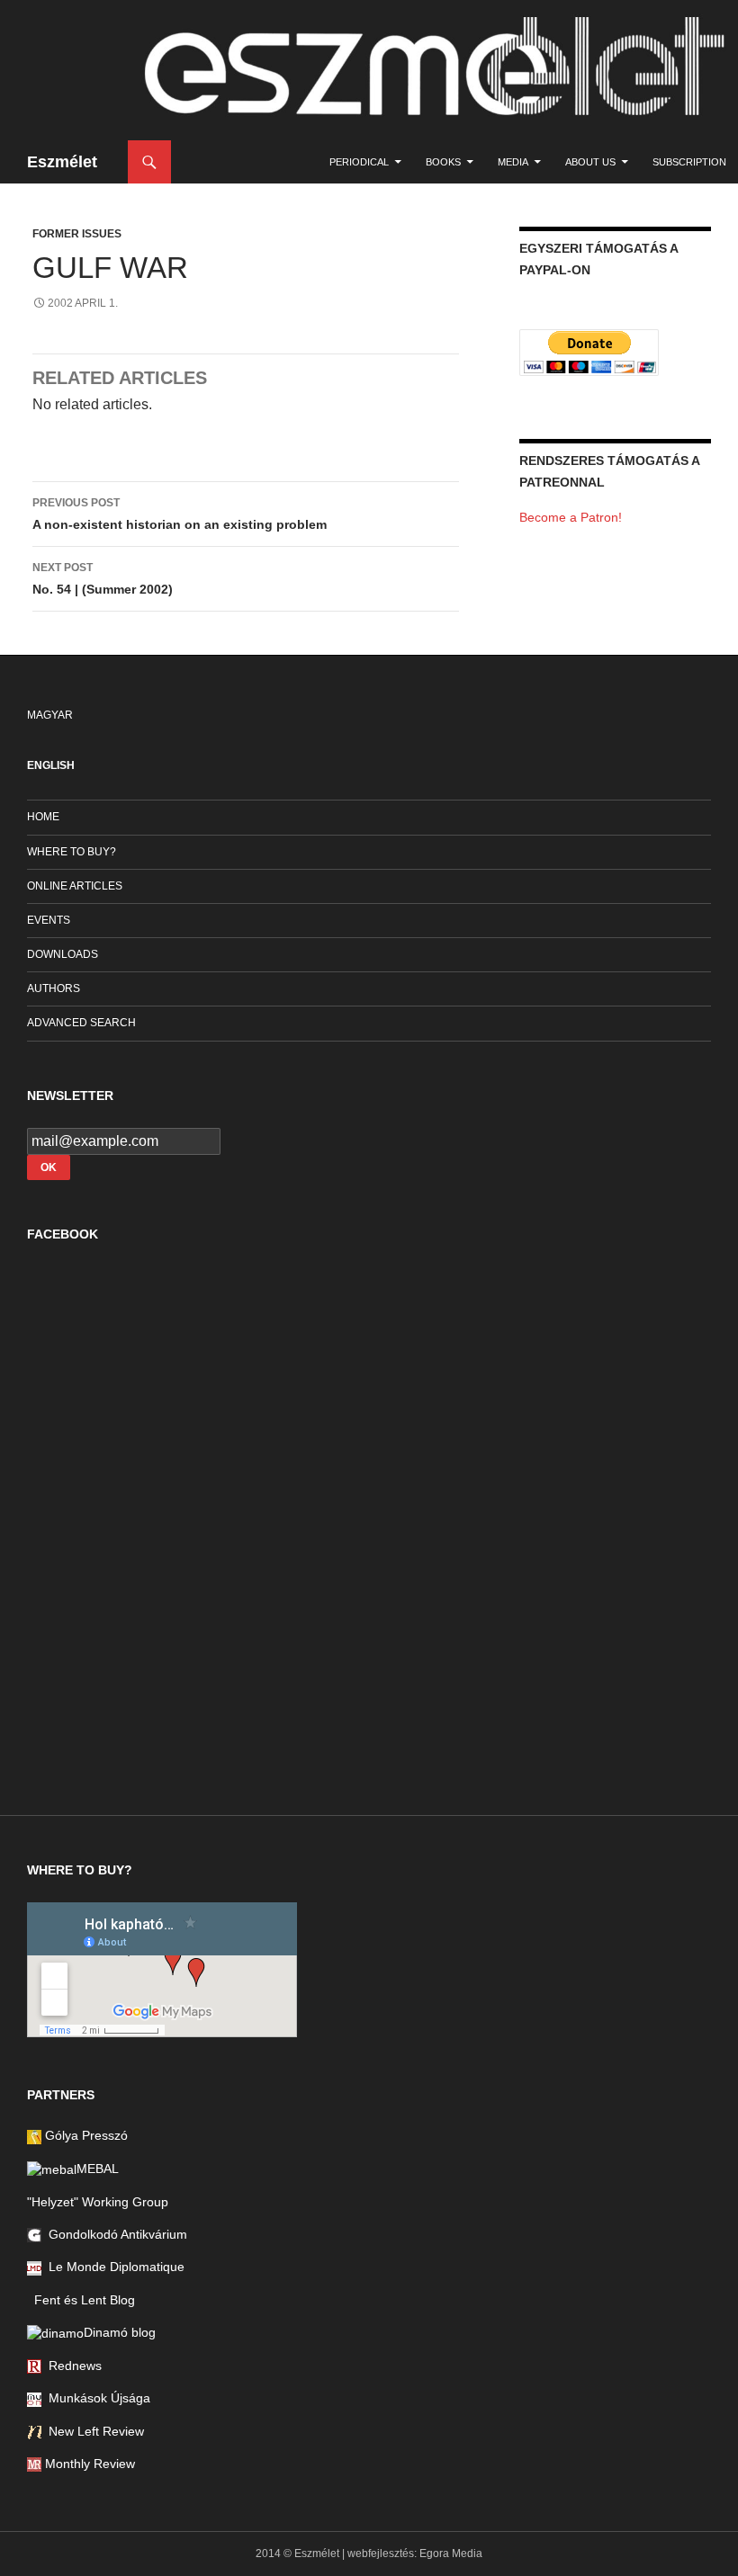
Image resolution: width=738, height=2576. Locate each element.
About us (590, 162)
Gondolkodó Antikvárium (114, 2234)
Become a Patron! (571, 517)
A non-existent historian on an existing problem (180, 514)
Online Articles (75, 886)
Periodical (359, 162)
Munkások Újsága (96, 2398)
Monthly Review (88, 2464)
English (51, 765)
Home (43, 817)
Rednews (72, 2366)
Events (49, 920)
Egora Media (451, 2554)
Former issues (77, 234)
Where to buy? (72, 852)
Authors (54, 988)
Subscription (689, 162)
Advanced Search (81, 1023)
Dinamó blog (120, 2332)
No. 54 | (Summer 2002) (103, 579)
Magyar (50, 715)
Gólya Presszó (85, 2135)
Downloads (63, 954)
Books (443, 162)
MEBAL (98, 2169)
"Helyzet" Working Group (98, 2202)
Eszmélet (62, 162)
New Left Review (93, 2431)
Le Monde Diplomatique (113, 2267)
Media (513, 162)
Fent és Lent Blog (81, 2300)
